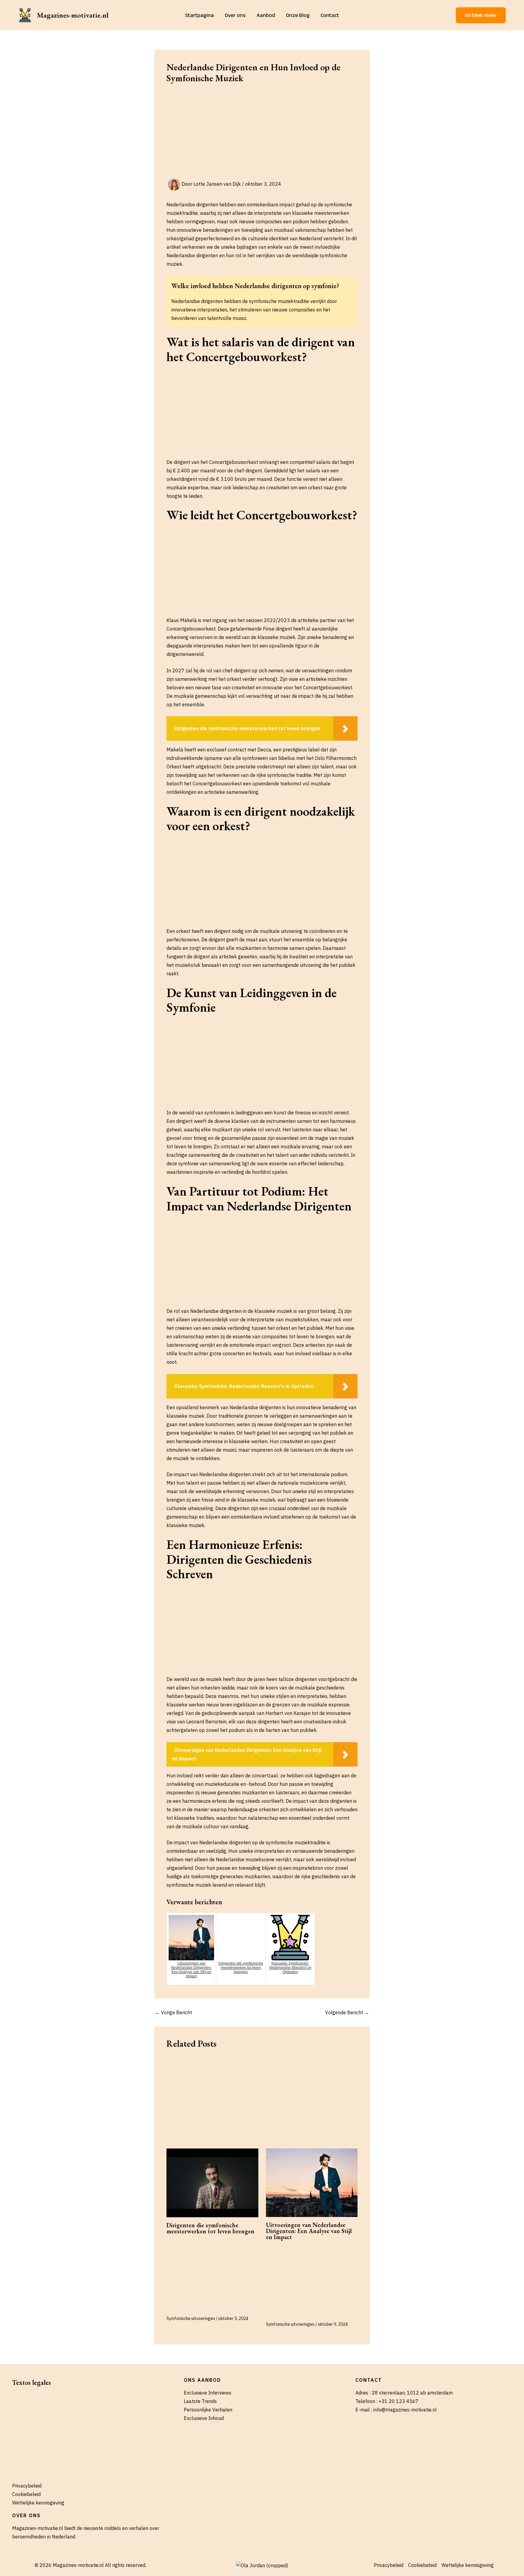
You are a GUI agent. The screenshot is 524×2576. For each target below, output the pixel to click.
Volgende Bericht (347, 2012)
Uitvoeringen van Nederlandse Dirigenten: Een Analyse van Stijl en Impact (309, 2231)
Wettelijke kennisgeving (38, 2503)
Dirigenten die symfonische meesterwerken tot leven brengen (210, 2228)
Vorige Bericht (173, 2012)
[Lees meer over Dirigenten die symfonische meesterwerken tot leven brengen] (212, 2183)
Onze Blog (298, 15)
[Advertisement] (262, 134)
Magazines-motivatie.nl (73, 15)
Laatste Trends (200, 2401)
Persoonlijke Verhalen (208, 2410)
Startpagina (199, 15)
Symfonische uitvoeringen (191, 2318)
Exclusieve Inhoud (204, 2418)
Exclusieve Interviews (208, 2393)
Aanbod (266, 15)
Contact (330, 15)
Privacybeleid (27, 2486)
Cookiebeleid (26, 2494)
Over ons (235, 15)
